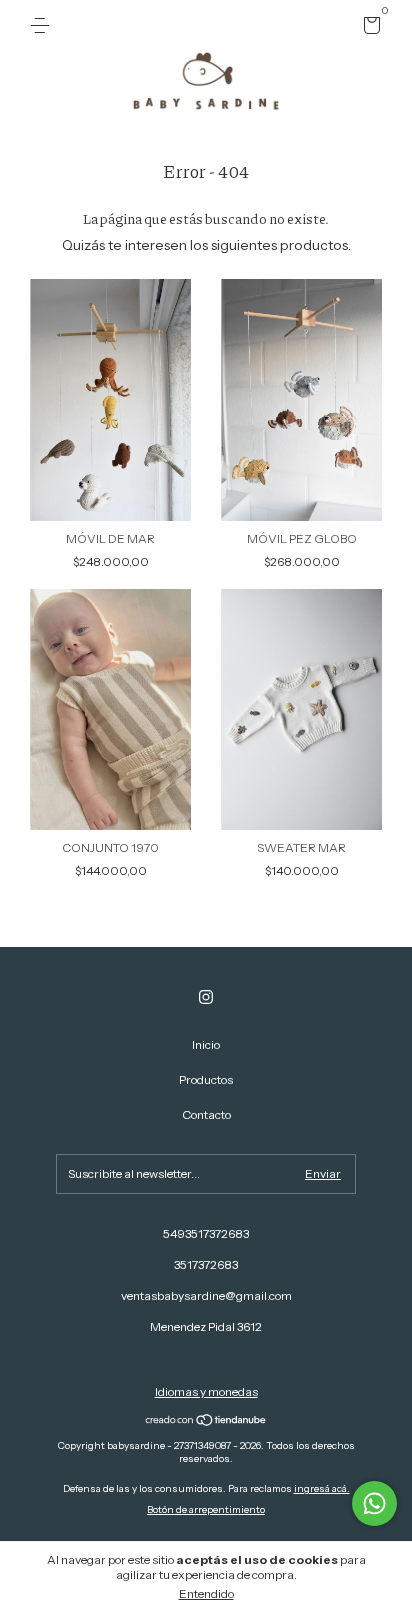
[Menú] (43, 25)
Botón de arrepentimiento (206, 1509)
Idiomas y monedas (206, 1391)
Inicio (206, 1044)
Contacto (206, 1114)
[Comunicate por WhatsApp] (374, 1503)
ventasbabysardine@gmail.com (206, 1295)
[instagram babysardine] (206, 997)
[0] (368, 28)
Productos (206, 1079)
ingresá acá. (322, 1488)
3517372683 (206, 1264)
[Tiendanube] (206, 1422)
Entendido (206, 1593)
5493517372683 (206, 1233)
